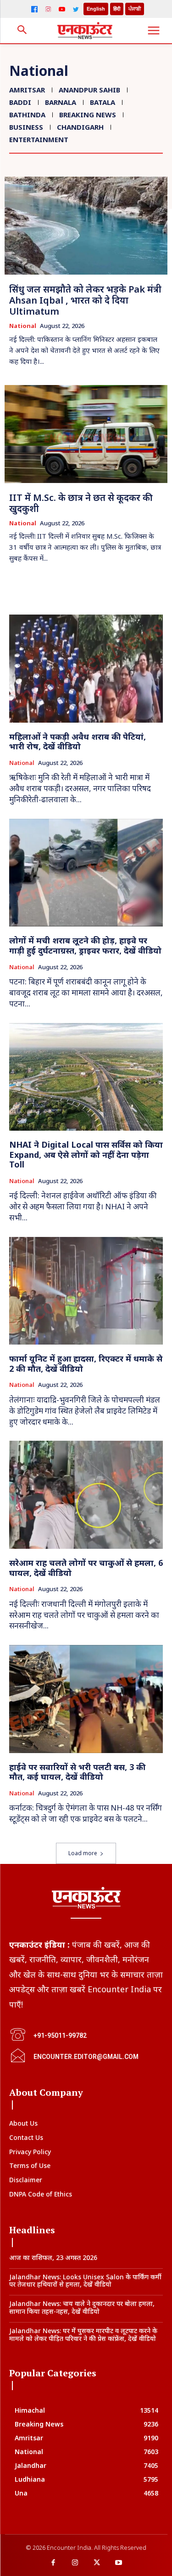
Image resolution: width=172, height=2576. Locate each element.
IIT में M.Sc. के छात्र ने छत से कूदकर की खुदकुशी (81, 503)
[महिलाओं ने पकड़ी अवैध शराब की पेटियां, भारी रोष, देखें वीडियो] (86, 669)
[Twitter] (76, 9)
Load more (83, 1853)
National (23, 326)
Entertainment (39, 139)
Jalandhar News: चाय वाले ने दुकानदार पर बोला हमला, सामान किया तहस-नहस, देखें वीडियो (82, 2307)
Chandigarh (80, 127)
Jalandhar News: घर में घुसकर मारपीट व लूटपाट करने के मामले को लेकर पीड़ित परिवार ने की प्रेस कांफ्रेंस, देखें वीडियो (83, 2334)
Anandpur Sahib (89, 90)
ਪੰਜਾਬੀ (135, 9)
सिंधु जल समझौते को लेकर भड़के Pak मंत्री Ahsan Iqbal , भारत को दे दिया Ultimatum (85, 300)
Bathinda (27, 115)
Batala (103, 102)
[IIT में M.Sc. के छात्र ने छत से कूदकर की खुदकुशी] (86, 434)
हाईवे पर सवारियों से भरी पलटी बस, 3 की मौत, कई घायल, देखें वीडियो (77, 1772)
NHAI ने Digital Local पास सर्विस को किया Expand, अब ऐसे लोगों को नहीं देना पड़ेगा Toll (86, 1154)
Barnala (61, 102)
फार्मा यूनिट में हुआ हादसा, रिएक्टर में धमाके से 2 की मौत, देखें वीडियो (86, 1363)
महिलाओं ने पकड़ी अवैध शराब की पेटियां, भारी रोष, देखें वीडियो (78, 742)
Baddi (20, 102)
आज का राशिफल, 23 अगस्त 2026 (53, 2257)
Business (26, 127)
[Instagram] (48, 9)
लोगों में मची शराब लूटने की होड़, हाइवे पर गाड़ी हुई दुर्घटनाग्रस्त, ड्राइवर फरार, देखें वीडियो (85, 945)
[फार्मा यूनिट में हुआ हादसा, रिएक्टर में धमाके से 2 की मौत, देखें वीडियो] (86, 1291)
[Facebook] (34, 9)
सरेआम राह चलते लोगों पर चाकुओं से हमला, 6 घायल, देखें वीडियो (86, 1568)
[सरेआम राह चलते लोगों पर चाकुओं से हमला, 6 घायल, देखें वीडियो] (86, 1495)
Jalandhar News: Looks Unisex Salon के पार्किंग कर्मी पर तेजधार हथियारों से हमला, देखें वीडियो (85, 2281)
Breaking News (88, 115)
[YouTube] (62, 9)
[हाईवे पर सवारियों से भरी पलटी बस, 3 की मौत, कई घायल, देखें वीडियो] (86, 1699)
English (96, 9)
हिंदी (117, 9)
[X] (97, 2563)
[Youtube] (119, 2563)
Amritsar (27, 90)
